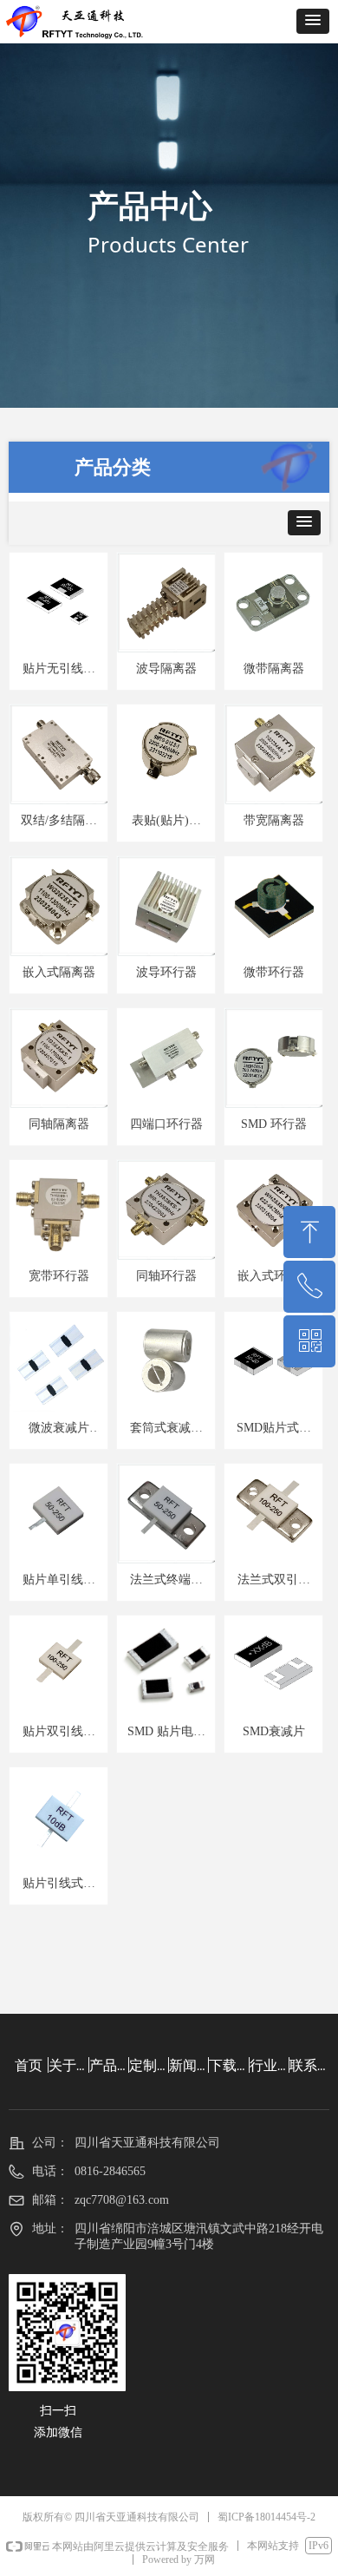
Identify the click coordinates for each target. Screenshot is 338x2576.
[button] (313, 21)
